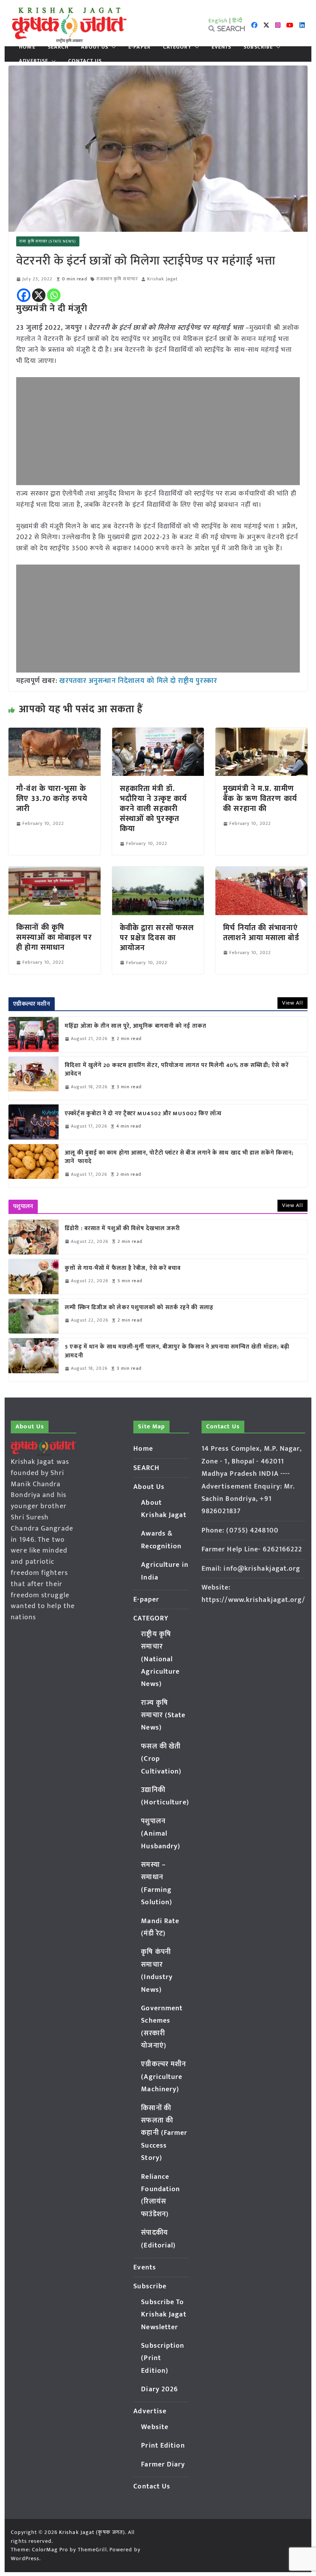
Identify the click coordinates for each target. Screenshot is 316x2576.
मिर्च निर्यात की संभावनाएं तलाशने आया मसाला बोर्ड (261, 933)
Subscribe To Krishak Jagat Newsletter (164, 2315)
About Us (95, 47)
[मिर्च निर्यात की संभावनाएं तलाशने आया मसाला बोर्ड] (261, 872)
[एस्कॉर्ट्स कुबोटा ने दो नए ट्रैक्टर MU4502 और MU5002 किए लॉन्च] (34, 1122)
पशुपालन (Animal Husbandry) (161, 1834)
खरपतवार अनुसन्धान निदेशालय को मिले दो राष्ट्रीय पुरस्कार (138, 681)
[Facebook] (24, 295)
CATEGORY (177, 47)
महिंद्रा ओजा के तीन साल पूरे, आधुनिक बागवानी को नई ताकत (136, 1026)
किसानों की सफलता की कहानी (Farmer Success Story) (164, 2133)
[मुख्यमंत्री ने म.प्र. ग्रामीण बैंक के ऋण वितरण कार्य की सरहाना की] (261, 733)
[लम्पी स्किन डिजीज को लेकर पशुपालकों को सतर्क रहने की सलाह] (34, 1316)
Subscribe (258, 47)
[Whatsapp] (54, 295)
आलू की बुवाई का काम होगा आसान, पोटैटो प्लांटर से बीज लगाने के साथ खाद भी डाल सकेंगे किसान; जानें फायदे (179, 1157)
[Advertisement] (158, 431)
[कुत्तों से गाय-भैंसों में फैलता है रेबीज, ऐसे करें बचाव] (34, 1276)
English (218, 21)
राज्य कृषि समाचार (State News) (48, 241)
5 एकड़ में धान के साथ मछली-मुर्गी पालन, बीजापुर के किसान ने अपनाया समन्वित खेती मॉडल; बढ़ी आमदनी (177, 1351)
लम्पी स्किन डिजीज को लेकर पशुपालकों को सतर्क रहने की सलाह (139, 1308)
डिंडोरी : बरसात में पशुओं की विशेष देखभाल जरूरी (122, 1229)
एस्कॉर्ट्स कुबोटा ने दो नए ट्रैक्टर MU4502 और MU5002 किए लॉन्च (143, 1114)
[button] (112, 47)
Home (27, 47)
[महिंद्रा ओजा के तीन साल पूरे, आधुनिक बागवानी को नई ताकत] (34, 1034)
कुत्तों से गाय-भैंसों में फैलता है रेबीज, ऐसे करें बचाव (123, 1269)
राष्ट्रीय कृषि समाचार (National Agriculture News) (160, 1659)
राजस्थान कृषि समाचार (117, 279)
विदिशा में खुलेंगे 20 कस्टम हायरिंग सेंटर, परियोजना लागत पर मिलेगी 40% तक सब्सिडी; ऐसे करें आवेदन (177, 1070)
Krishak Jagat (162, 279)
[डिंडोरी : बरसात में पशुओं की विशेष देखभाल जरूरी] (34, 1237)
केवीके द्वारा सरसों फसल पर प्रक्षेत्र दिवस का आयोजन (157, 938)
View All (292, 1003)
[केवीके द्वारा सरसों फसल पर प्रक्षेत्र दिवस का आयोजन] (158, 872)
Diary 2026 (160, 2389)
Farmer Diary (163, 2465)
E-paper (140, 47)
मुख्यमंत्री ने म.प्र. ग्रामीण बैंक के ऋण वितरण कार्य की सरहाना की (260, 799)
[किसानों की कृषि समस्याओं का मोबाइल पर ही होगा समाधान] (54, 872)
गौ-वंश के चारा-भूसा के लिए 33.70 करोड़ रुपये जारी (52, 799)
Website (155, 2427)
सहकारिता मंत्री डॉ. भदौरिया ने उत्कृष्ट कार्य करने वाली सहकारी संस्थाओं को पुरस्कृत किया (153, 809)
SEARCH (58, 47)
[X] (39, 295)
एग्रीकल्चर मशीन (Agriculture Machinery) (164, 2077)
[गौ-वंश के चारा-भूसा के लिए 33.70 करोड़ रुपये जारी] (54, 733)
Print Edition (163, 2446)
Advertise (34, 61)
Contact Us (85, 61)
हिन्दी (237, 21)
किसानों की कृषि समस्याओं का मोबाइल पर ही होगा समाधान (54, 937)
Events (222, 47)
